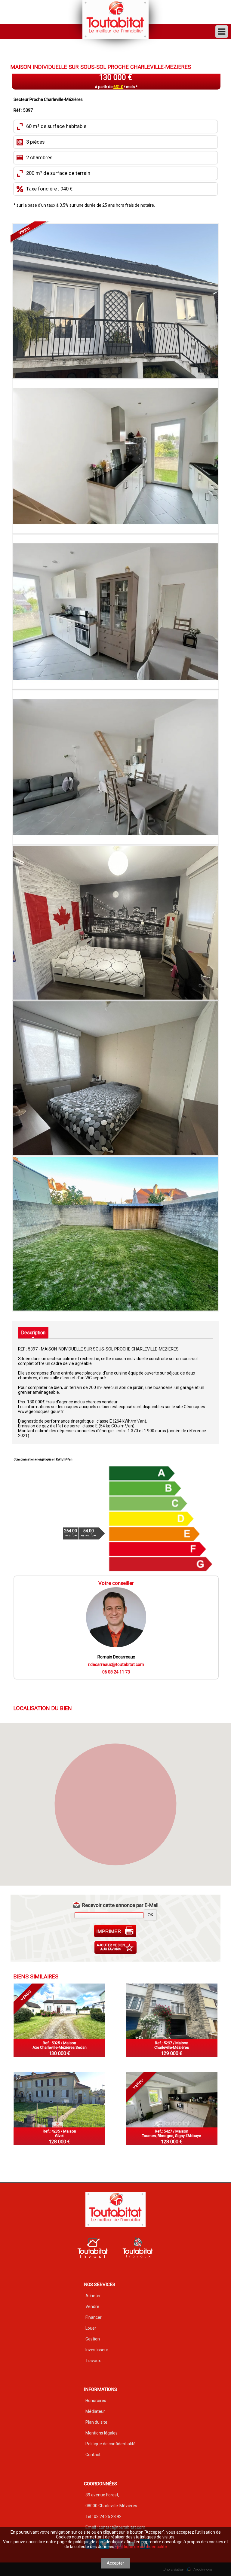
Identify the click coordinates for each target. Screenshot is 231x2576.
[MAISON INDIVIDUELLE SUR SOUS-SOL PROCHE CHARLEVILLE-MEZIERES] (115, 301)
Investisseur (97, 2350)
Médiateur (95, 2411)
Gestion (93, 2339)
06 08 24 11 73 (116, 1672)
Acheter (93, 2296)
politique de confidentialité (142, 2547)
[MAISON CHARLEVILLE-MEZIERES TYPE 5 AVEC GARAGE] (172, 2011)
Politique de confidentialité (111, 2444)
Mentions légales (102, 2433)
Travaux (93, 2361)
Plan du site (96, 2422)
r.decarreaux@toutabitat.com (116, 1664)
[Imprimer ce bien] (116, 1931)
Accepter (115, 2563)
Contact (93, 2455)
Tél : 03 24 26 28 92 (103, 2517)
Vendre (92, 2307)
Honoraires (96, 2401)
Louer (91, 2328)
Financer (94, 2317)
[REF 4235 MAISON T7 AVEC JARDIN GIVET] (59, 2100)
